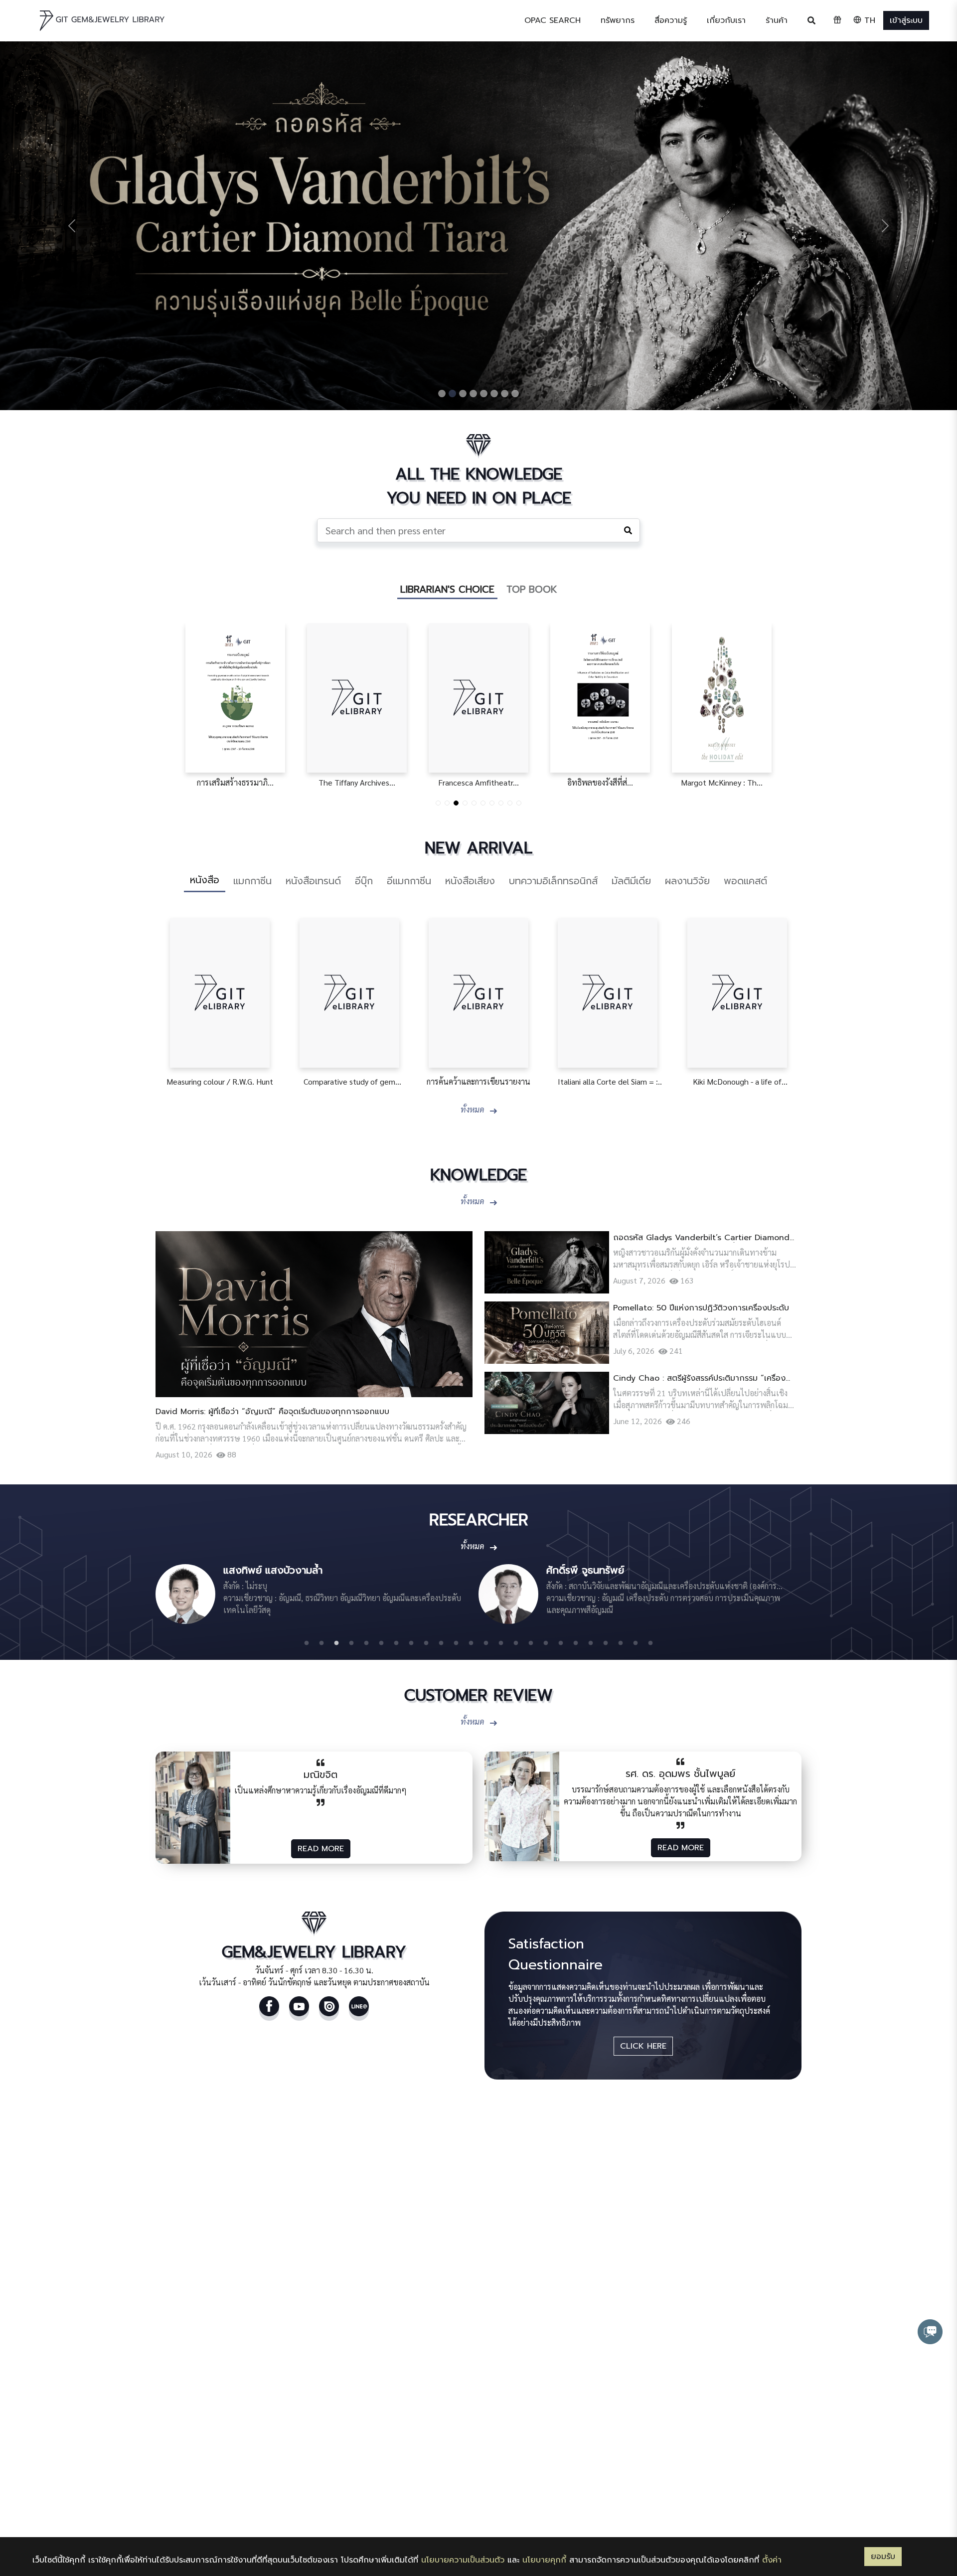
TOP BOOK (532, 589)
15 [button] (516, 1643)
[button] (618, 20)
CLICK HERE (643, 2046)
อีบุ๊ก (364, 881)
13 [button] (486, 1643)
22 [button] (621, 1643)
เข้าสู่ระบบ (906, 20)
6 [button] (381, 1643)
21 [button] (606, 1643)
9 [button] (426, 1643)
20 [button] (591, 1643)
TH (868, 20)
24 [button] (650, 1643)
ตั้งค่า (772, 2560)
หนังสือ (205, 880)
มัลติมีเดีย (631, 881)
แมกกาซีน (252, 881)
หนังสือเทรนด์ (313, 881)
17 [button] (546, 1643)
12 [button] (471, 1643)
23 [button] (636, 1643)
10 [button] (441, 1643)
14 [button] (501, 1643)
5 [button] (366, 1643)
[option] (317, 1594)
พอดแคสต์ (745, 881)
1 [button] (307, 1643)
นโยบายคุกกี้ (544, 2560)
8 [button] (411, 1643)
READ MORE (321, 1849)
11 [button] (456, 1643)
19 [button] (576, 1643)
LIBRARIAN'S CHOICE (447, 589)
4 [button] (351, 1643)
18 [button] (561, 1643)
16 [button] (531, 1643)
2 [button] (321, 1643)
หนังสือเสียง (470, 881)
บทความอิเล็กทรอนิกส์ (553, 881)
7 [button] (396, 1643)
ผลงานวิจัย (687, 881)
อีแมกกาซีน (409, 881)
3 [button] (336, 1643)
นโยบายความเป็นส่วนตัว (463, 2560)
